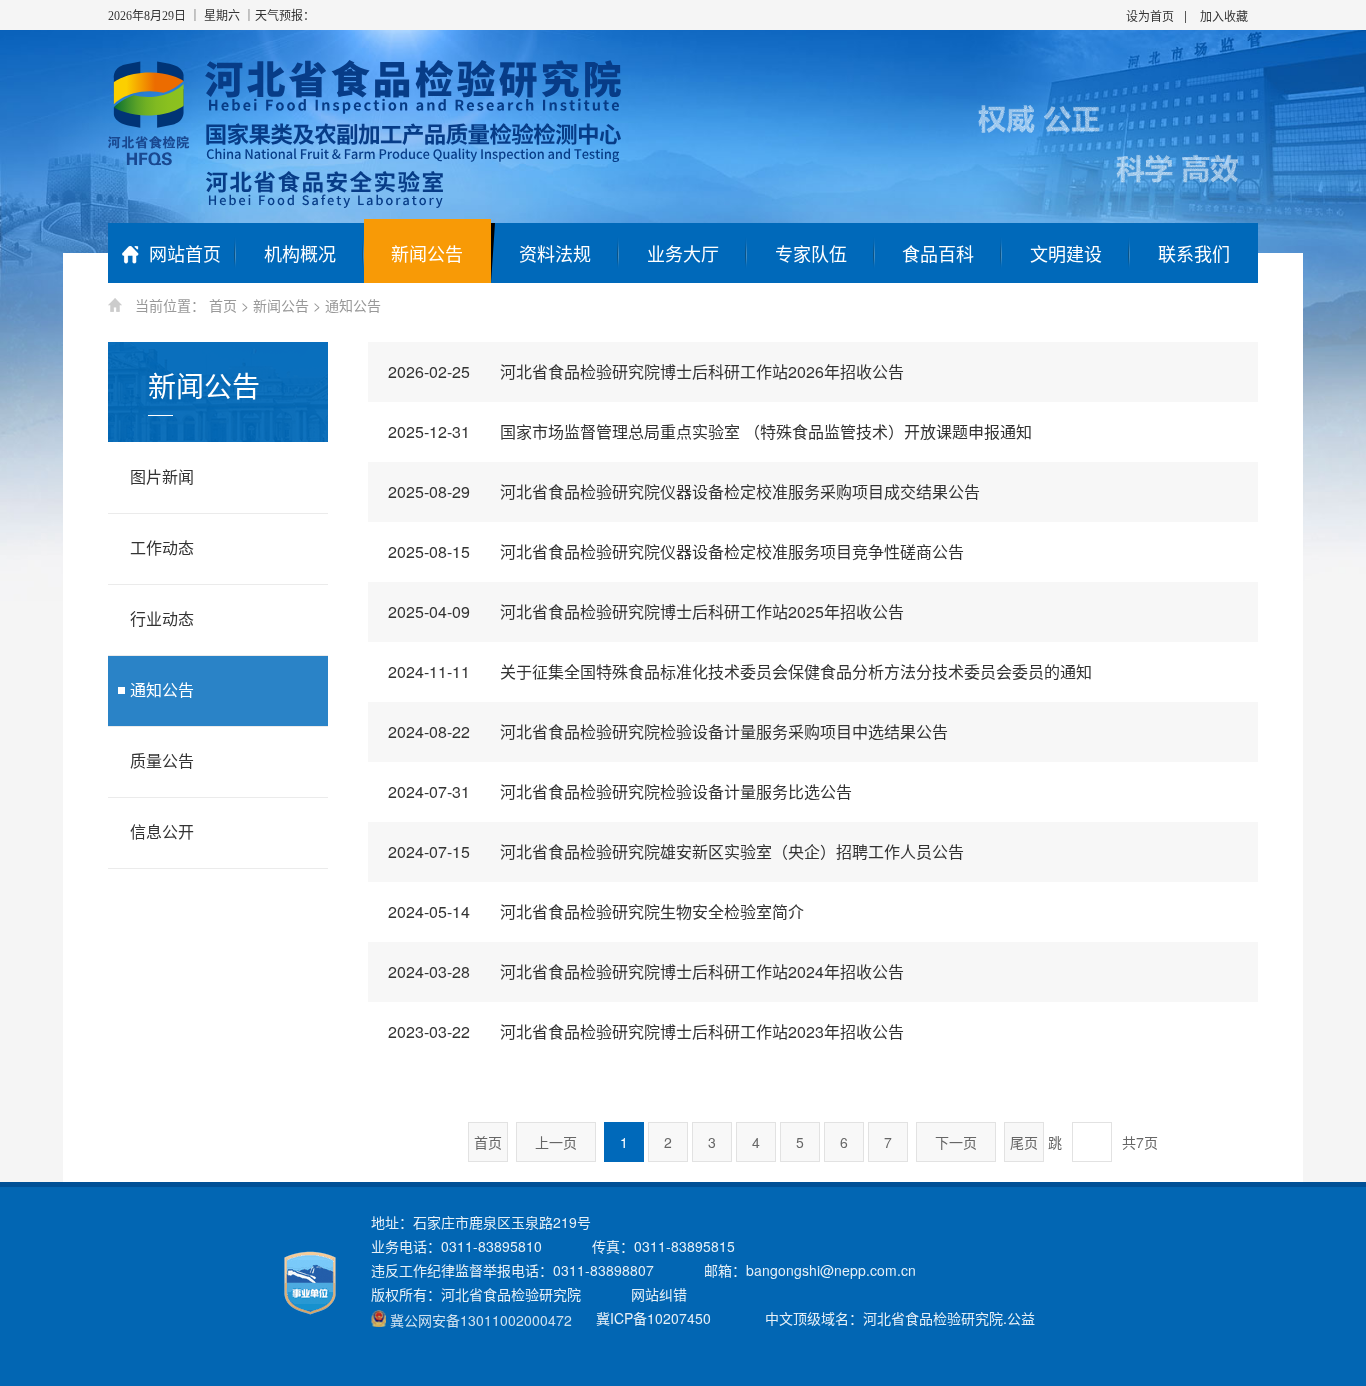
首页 (223, 305)
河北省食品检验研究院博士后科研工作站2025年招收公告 (646, 611)
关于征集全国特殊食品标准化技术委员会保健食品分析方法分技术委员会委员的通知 (740, 671)
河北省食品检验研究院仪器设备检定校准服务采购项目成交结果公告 (684, 491)
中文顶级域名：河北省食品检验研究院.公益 (900, 1318)
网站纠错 (659, 1294)
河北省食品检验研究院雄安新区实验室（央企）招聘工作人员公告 (676, 851)
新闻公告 (427, 253)
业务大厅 (683, 253)
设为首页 (1150, 15)
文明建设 (1066, 253)
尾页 (1024, 1142)
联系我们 (1194, 253)
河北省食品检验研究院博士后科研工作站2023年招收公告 (646, 1031)
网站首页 (185, 253)
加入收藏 (1224, 15)
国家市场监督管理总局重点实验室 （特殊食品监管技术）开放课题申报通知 (710, 431)
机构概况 (300, 253)
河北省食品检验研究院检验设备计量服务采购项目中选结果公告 (668, 731)
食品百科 (938, 253)
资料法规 (555, 253)
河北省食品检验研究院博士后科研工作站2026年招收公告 (646, 371)
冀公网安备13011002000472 (481, 1320)
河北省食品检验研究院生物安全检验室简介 (596, 911)
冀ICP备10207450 (653, 1318)
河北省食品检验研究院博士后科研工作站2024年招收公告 (646, 971)
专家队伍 (811, 253)
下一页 (956, 1142)
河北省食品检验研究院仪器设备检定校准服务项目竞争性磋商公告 (676, 551)
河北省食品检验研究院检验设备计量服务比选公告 (620, 791)
